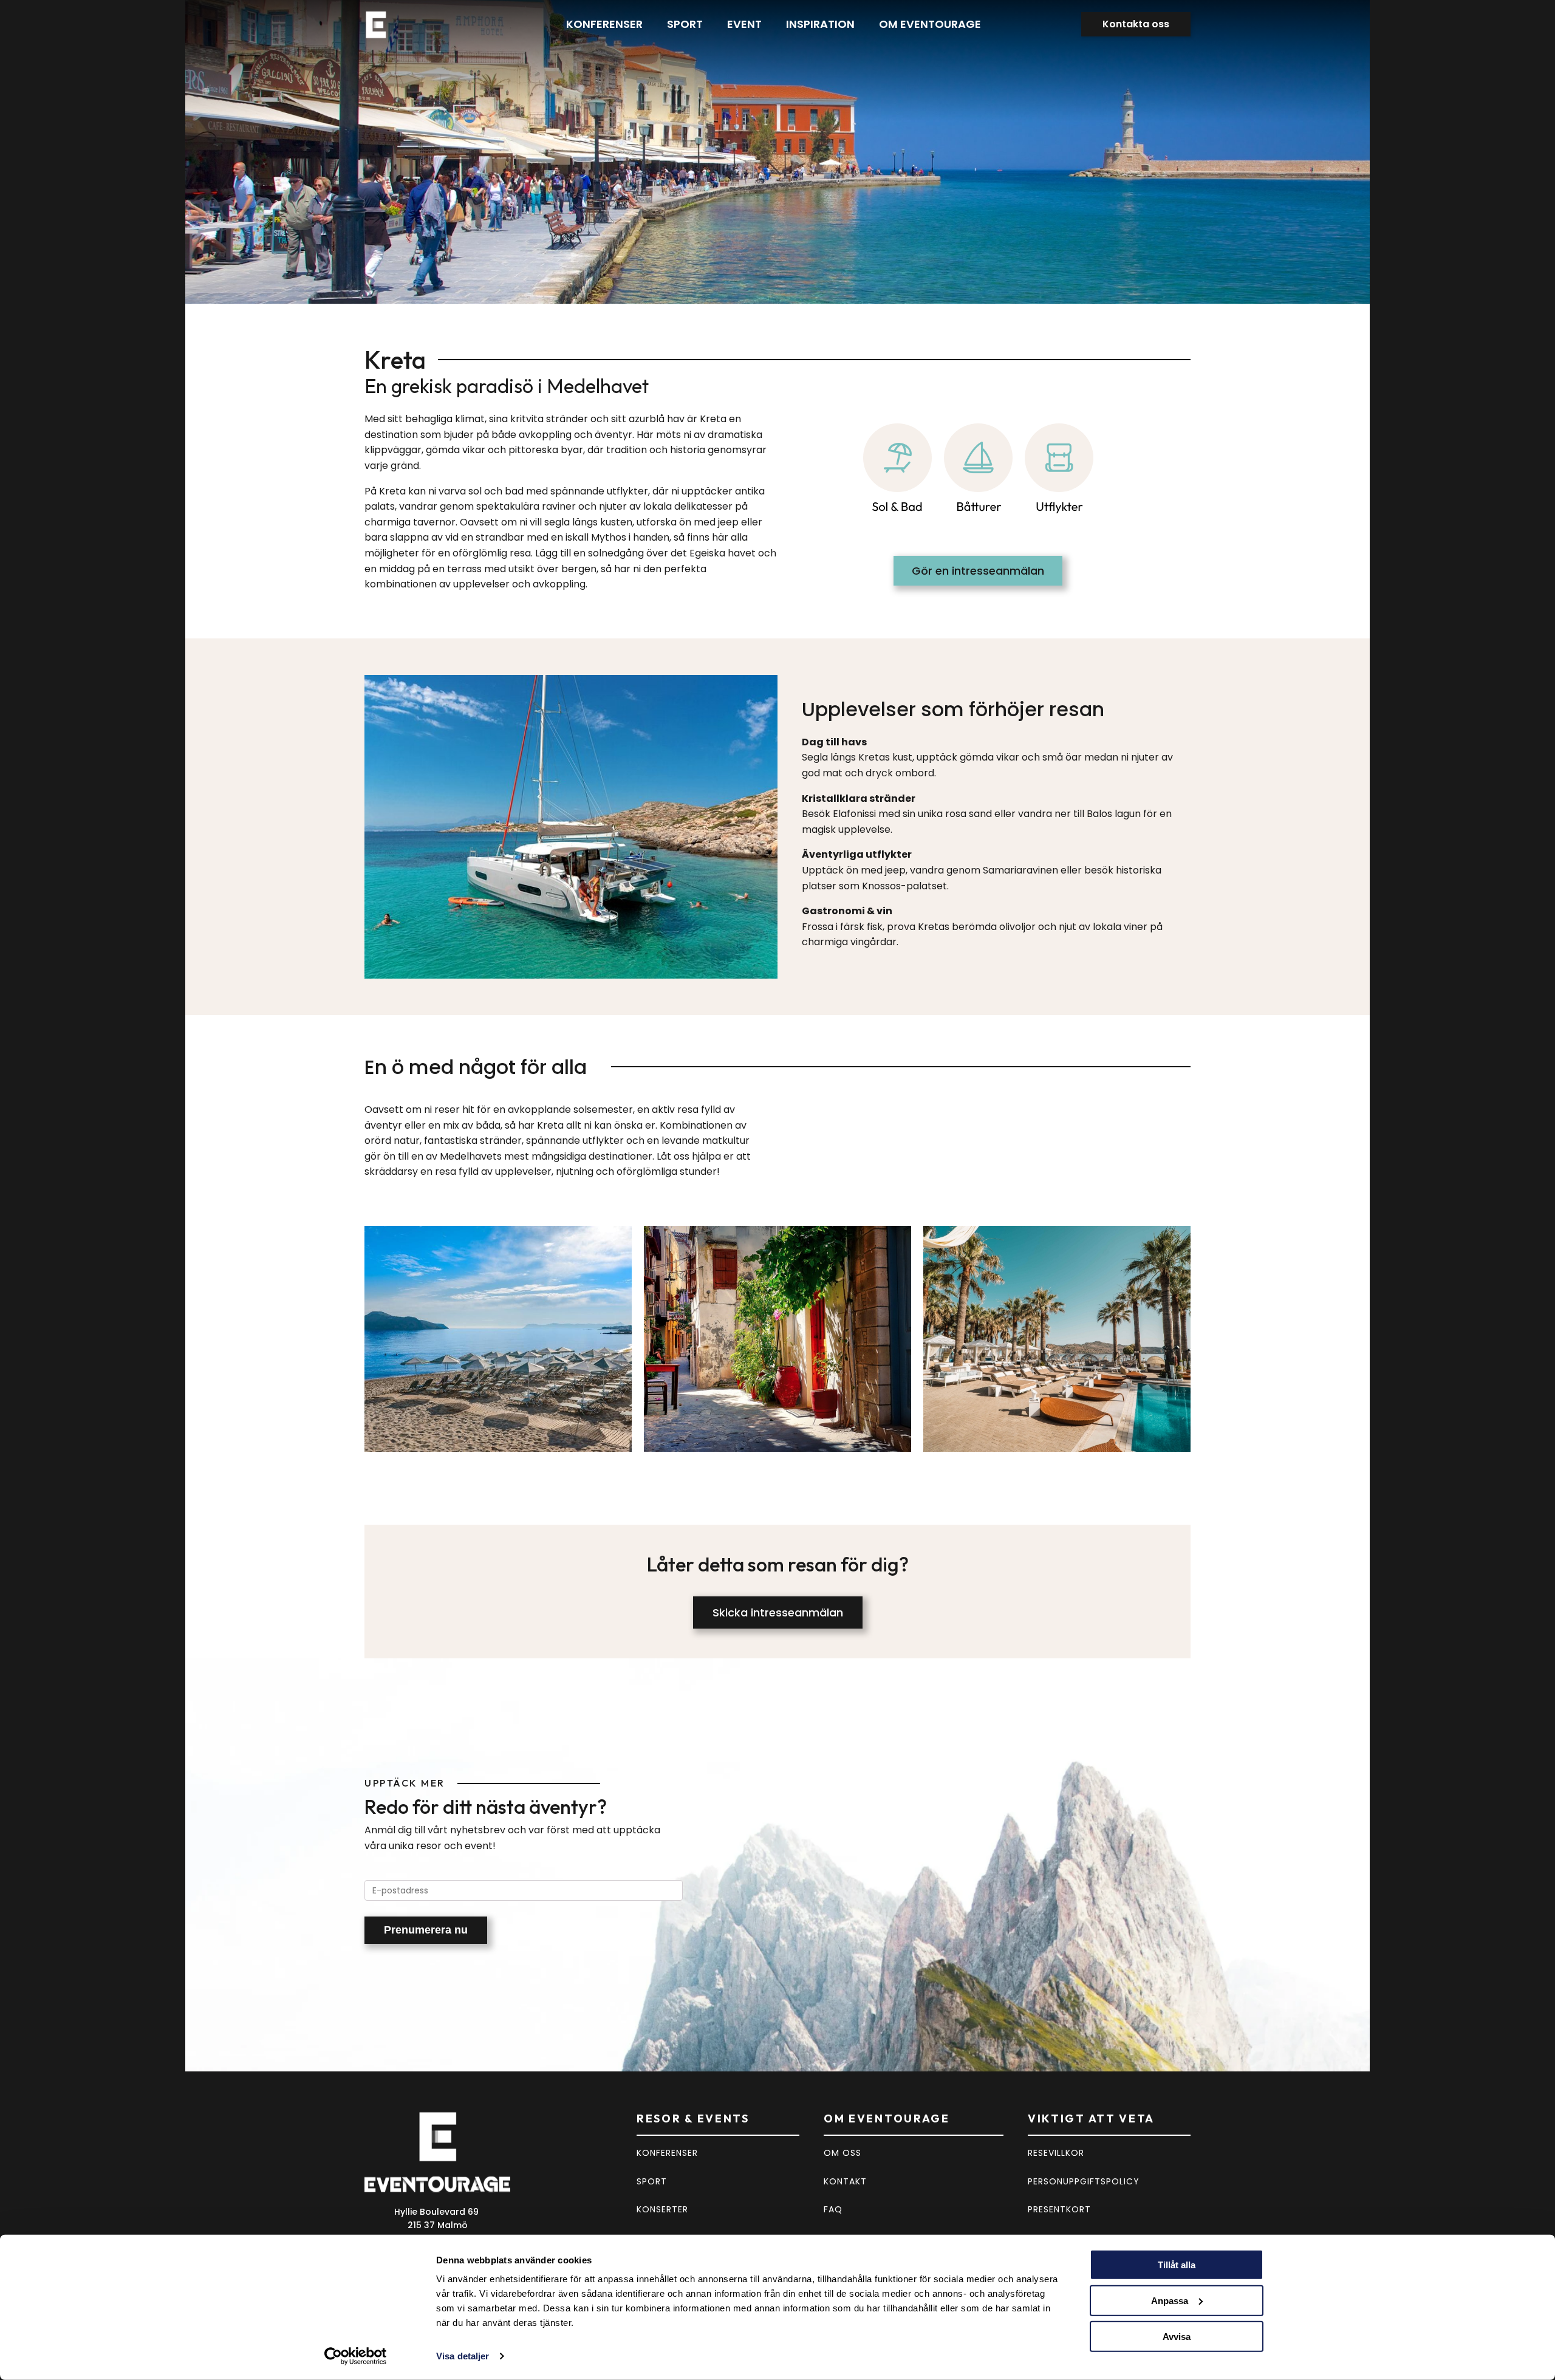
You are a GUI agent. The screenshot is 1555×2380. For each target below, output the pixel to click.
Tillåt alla (1177, 2265)
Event (744, 24)
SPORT (652, 2181)
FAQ (833, 2209)
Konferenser (604, 24)
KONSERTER (662, 2209)
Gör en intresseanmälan (978, 571)
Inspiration (820, 24)
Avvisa (1177, 2336)
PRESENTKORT (1059, 2209)
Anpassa (1170, 2301)
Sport (685, 24)
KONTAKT (845, 2181)
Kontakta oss (1136, 24)
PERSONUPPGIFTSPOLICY (1084, 2181)
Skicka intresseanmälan (778, 1612)
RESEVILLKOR (1056, 2153)
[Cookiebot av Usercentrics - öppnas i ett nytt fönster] (356, 2356)
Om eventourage (930, 24)
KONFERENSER (667, 2153)
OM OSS (842, 2153)
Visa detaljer (463, 2356)
